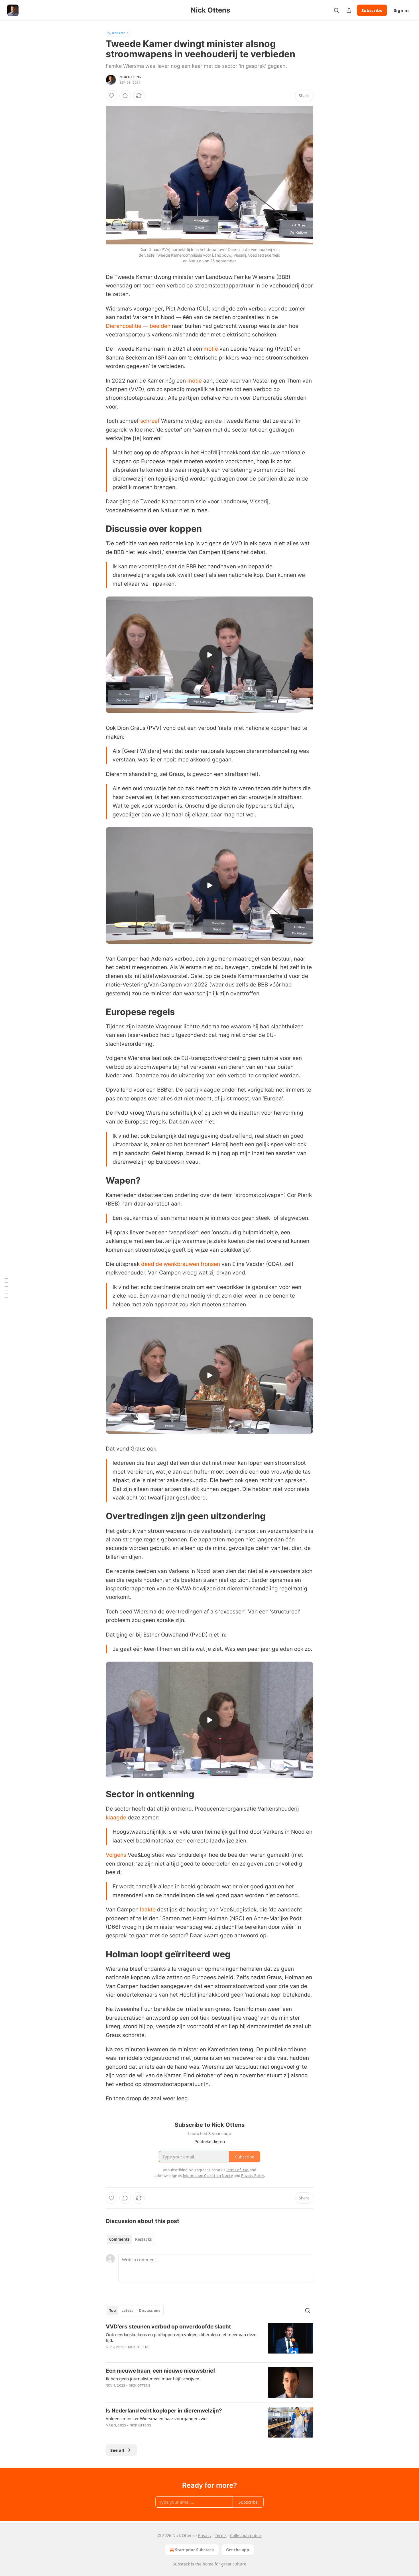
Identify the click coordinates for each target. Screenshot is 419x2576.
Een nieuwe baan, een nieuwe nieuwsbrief (160, 2371)
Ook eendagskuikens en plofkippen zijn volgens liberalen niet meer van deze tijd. (181, 2337)
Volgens (116, 1855)
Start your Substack (195, 2550)
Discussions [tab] (150, 2311)
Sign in (401, 10)
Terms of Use (237, 2170)
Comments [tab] (119, 2239)
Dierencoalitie (124, 326)
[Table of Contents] (6, 1288)
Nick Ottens (130, 77)
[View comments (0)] (125, 96)
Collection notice (246, 2535)
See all (117, 2450)
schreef (150, 421)
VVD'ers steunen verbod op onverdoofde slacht (168, 2327)
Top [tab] (112, 2311)
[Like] (111, 96)
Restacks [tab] (143, 2239)
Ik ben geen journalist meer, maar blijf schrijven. (153, 2379)
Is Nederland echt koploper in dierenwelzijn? (164, 2411)
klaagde (116, 1818)
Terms (221, 2535)
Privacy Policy (253, 2175)
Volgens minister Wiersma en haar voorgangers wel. (157, 2418)
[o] (209, 655)
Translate (118, 33)
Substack (181, 2564)
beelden (160, 326)
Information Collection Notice (208, 2175)
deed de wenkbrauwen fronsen (181, 1264)
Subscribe (372, 10)
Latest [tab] (127, 2311)
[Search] (336, 10)
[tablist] (130, 2239)
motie (211, 349)
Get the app (238, 2550)
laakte (148, 1910)
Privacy (205, 2535)
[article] (209, 2340)
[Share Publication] (349, 10)
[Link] (98, 529)
